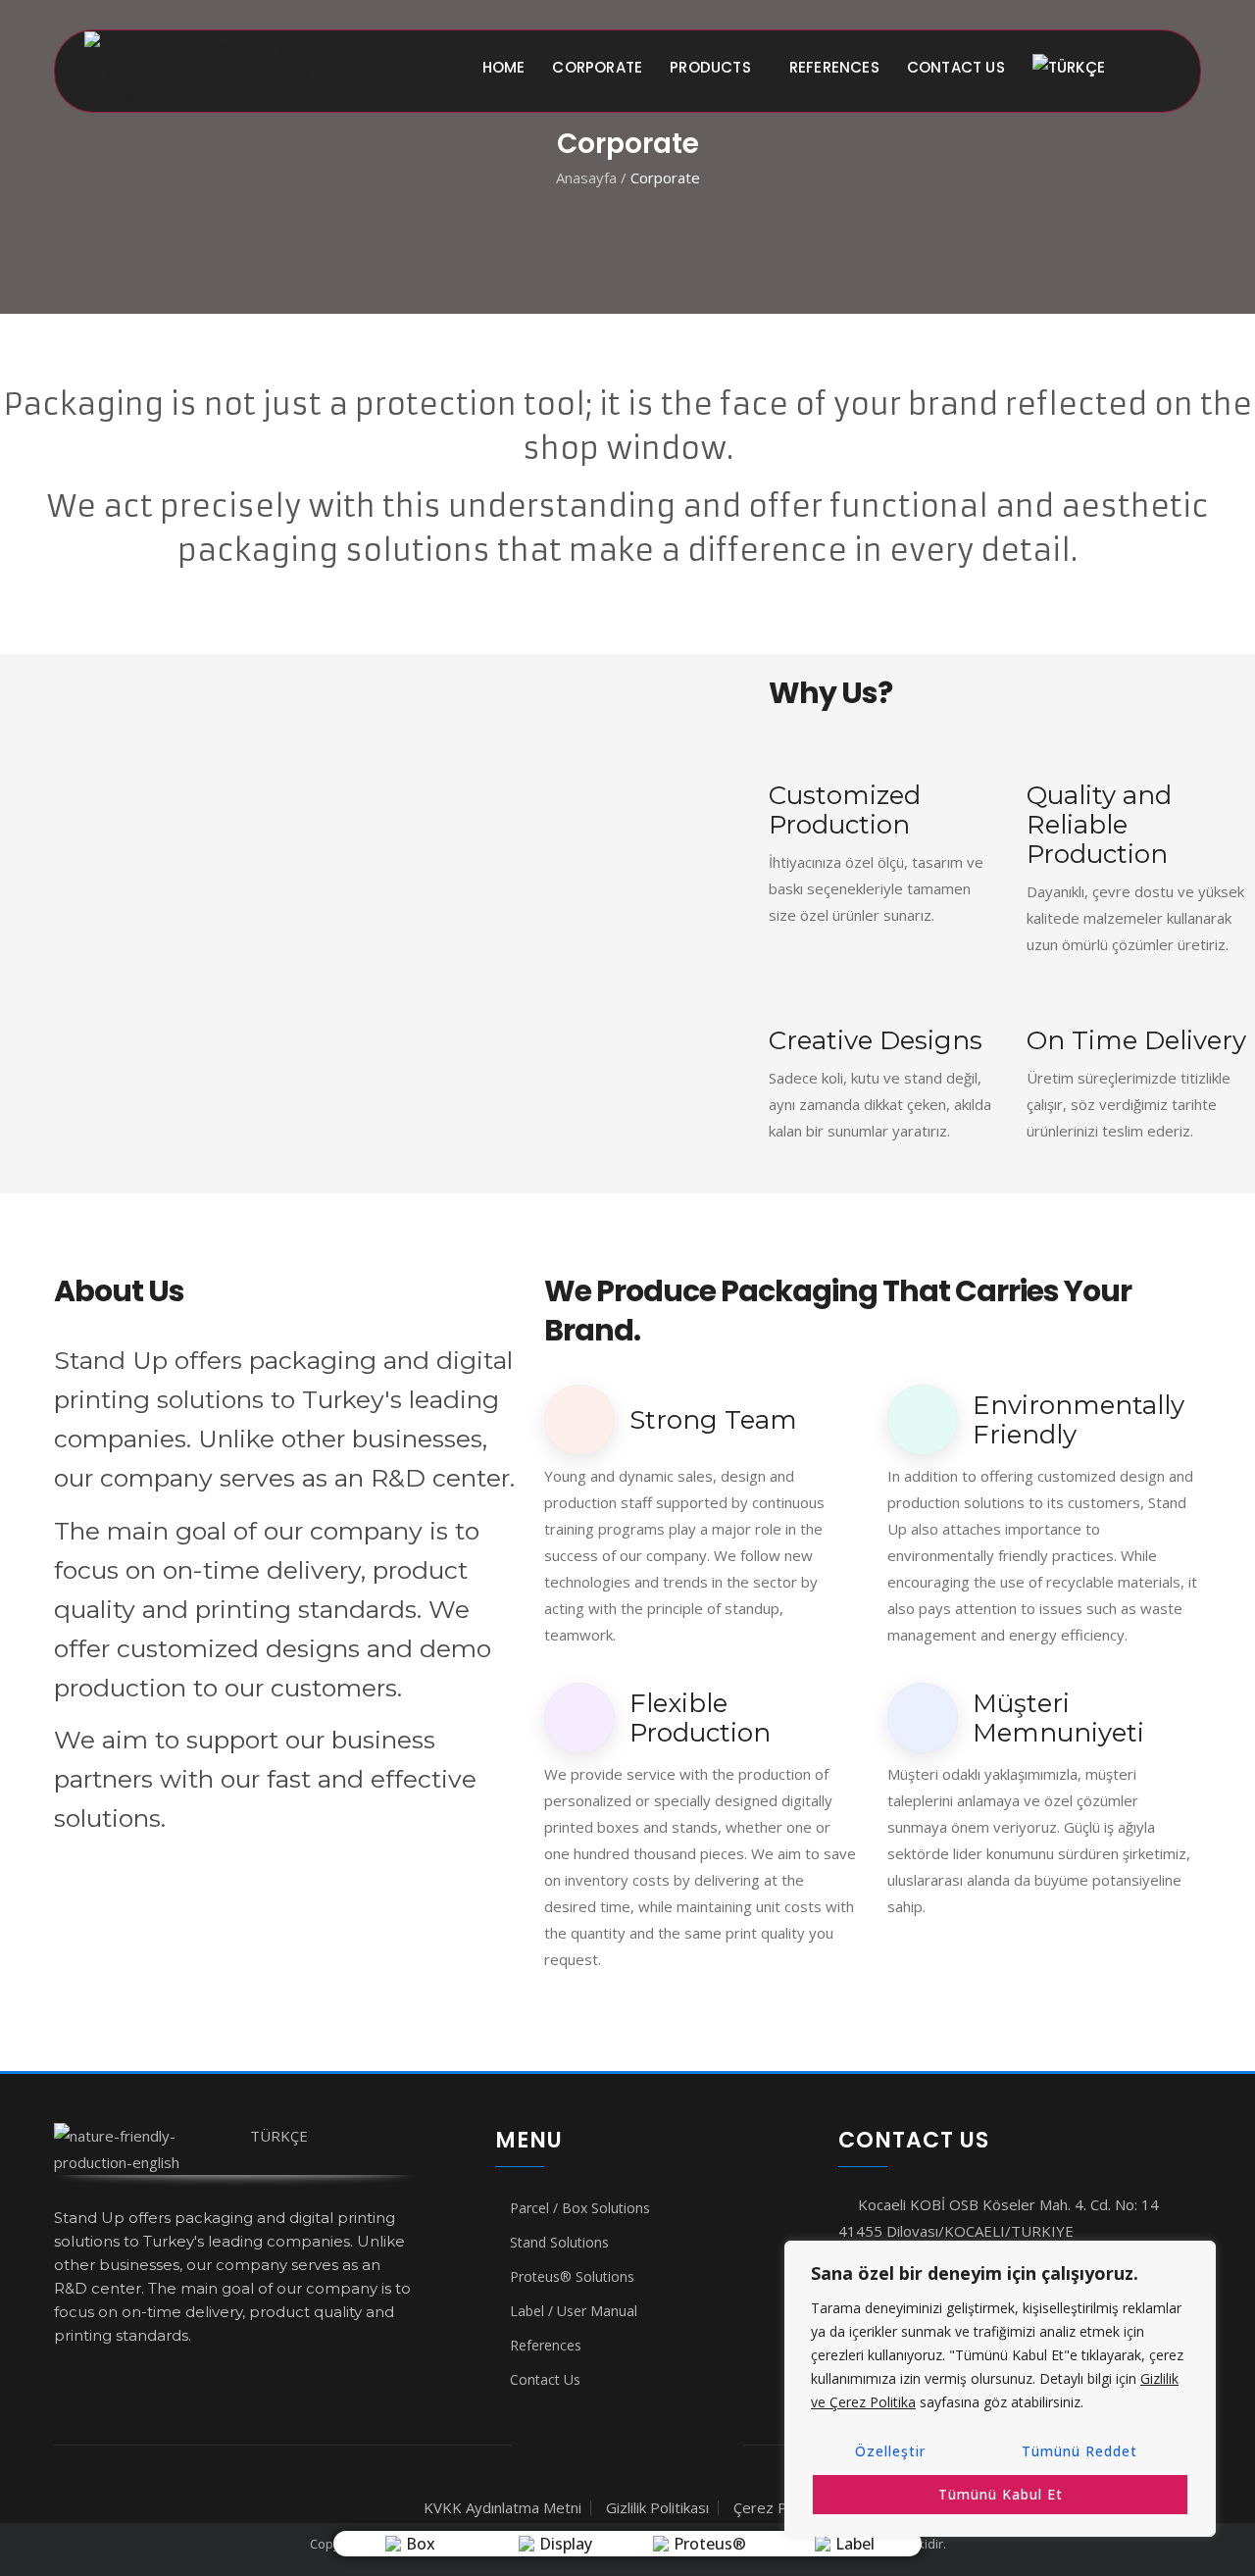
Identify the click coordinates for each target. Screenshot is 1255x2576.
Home (504, 67)
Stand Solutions (559, 2242)
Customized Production (845, 810)
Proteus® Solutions (572, 2276)
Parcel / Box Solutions (580, 2208)
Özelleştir (890, 2451)
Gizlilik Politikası (657, 2507)
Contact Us (956, 67)
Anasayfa (588, 177)
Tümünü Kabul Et (1001, 2494)
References (834, 67)
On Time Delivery (1136, 1040)
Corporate (597, 67)
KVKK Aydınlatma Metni (502, 2507)
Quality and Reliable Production (1099, 825)
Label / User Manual (574, 2311)
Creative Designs (876, 1040)
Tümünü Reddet (1079, 2451)
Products (710, 67)
